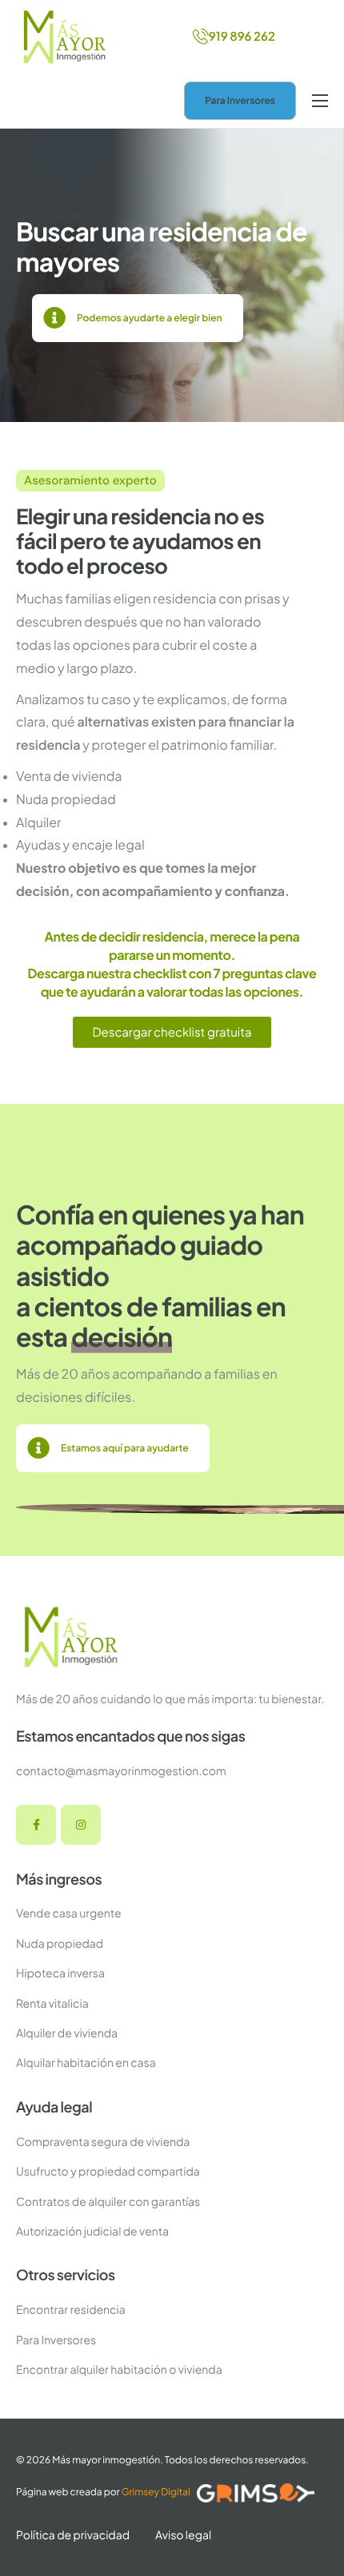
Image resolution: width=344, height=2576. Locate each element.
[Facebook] (36, 1825)
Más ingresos (59, 1879)
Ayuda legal (54, 2106)
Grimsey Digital (156, 2492)
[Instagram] (81, 1825)
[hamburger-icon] (320, 101)
